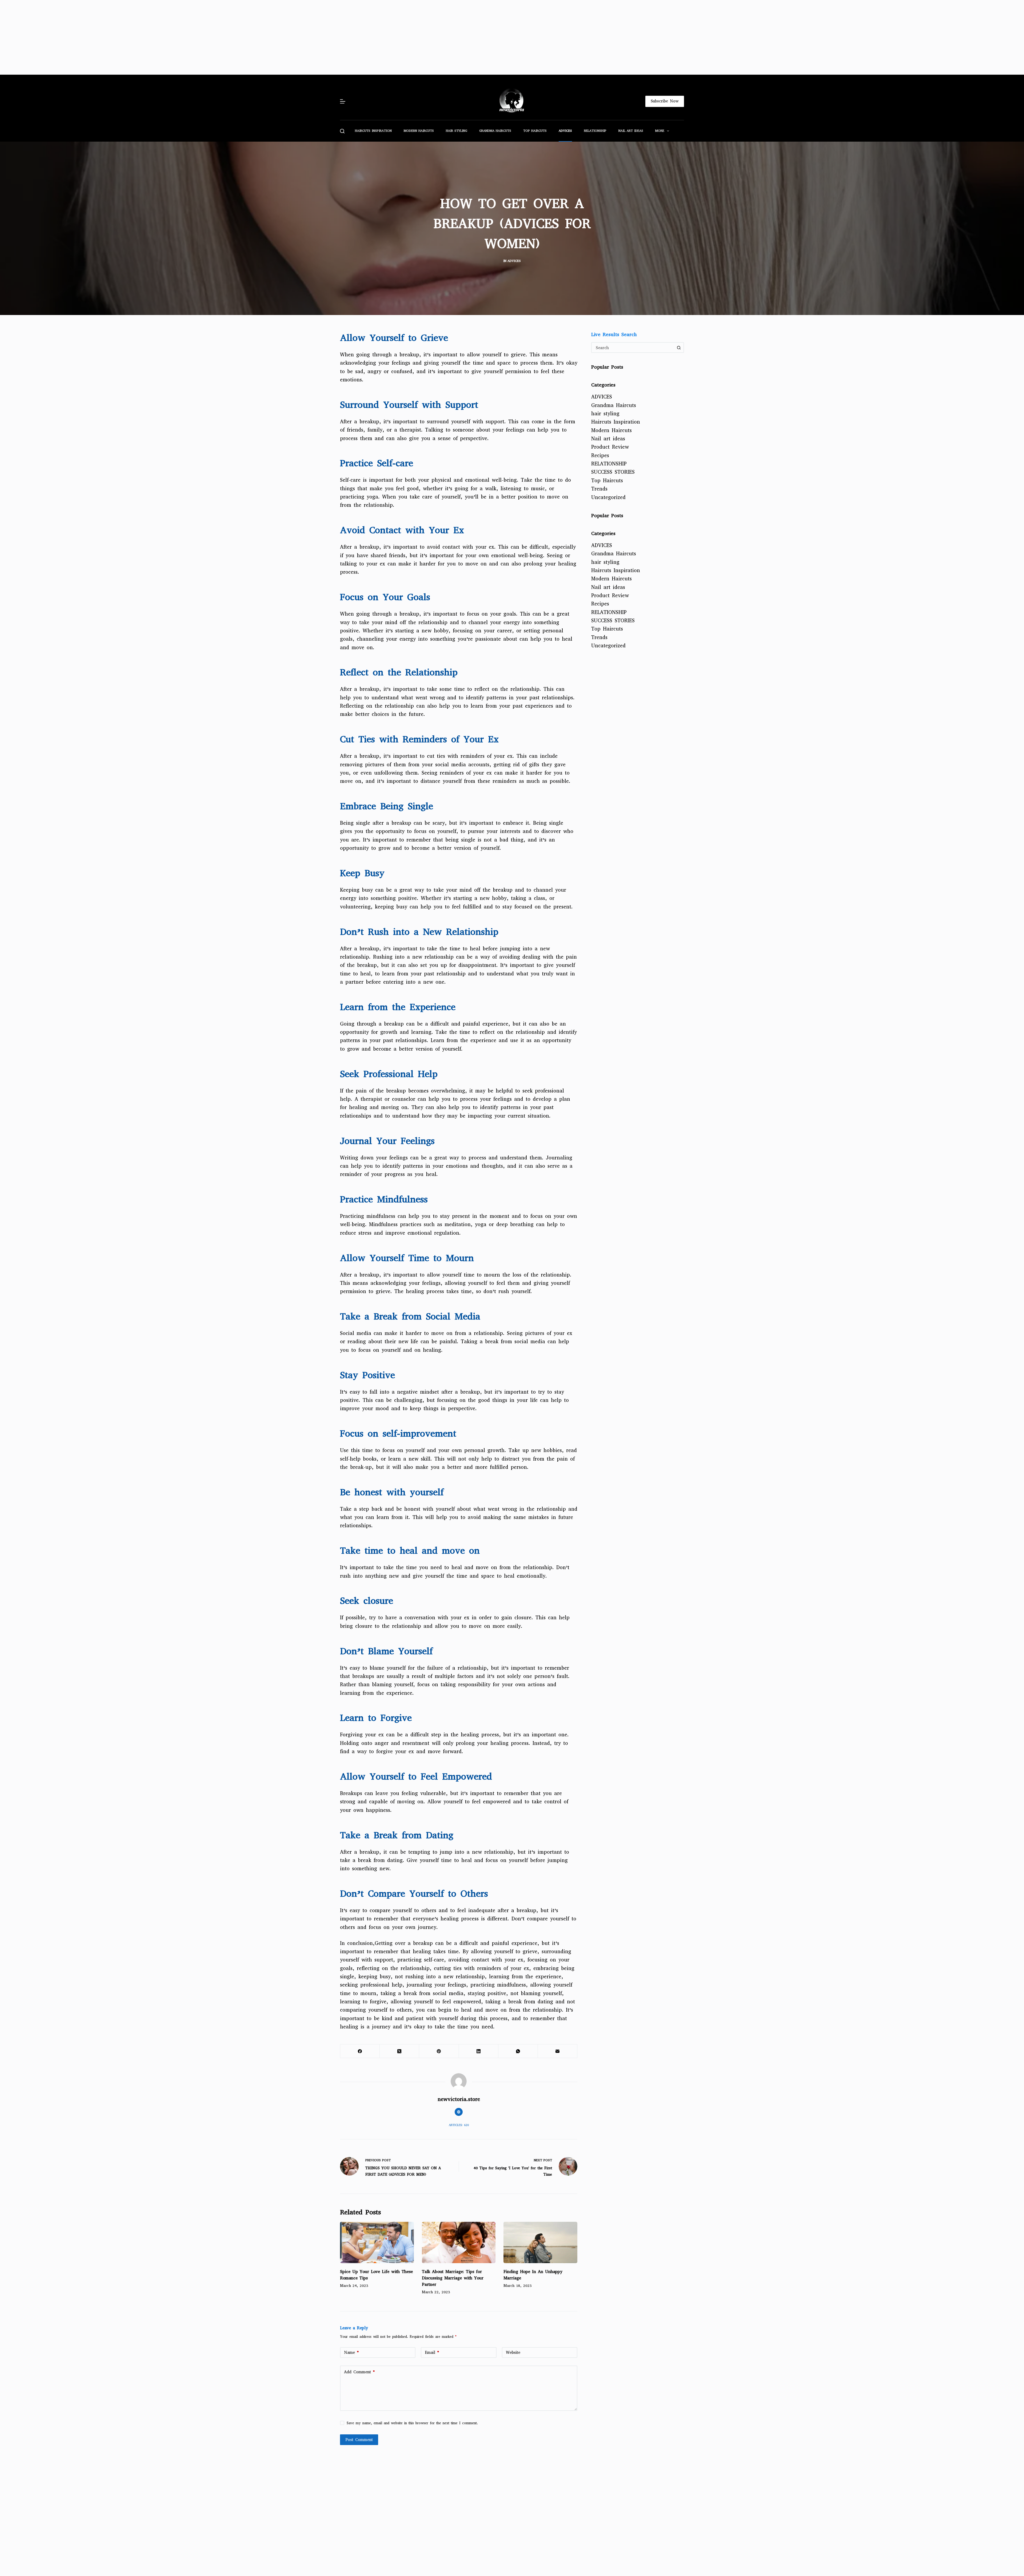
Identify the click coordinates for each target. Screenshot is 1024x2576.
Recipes (600, 455)
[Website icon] (459, 2112)
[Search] (342, 131)
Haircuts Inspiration (373, 131)
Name (351, 2352)
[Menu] (343, 101)
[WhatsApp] (518, 2051)
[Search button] (679, 348)
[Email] (558, 2051)
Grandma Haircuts (495, 131)
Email (432, 2352)
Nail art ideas (631, 131)
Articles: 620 (459, 2125)
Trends (599, 489)
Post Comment (359, 2440)
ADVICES (565, 131)
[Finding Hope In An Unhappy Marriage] (540, 2243)
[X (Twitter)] (399, 2051)
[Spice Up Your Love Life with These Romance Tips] (377, 2243)
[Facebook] (360, 2051)
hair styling (457, 131)
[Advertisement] (160, 37)
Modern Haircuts (419, 131)
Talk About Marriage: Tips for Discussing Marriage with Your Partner (453, 2278)
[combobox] (633, 348)
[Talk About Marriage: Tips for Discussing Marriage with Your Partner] (459, 2243)
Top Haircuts (535, 131)
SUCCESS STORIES (613, 472)
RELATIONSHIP (595, 131)
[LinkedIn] (479, 2051)
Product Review (610, 447)
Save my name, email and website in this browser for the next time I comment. (412, 2423)
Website (513, 2352)
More (660, 131)
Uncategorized (608, 497)
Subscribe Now (665, 101)
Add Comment (359, 2372)
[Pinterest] (439, 2051)
